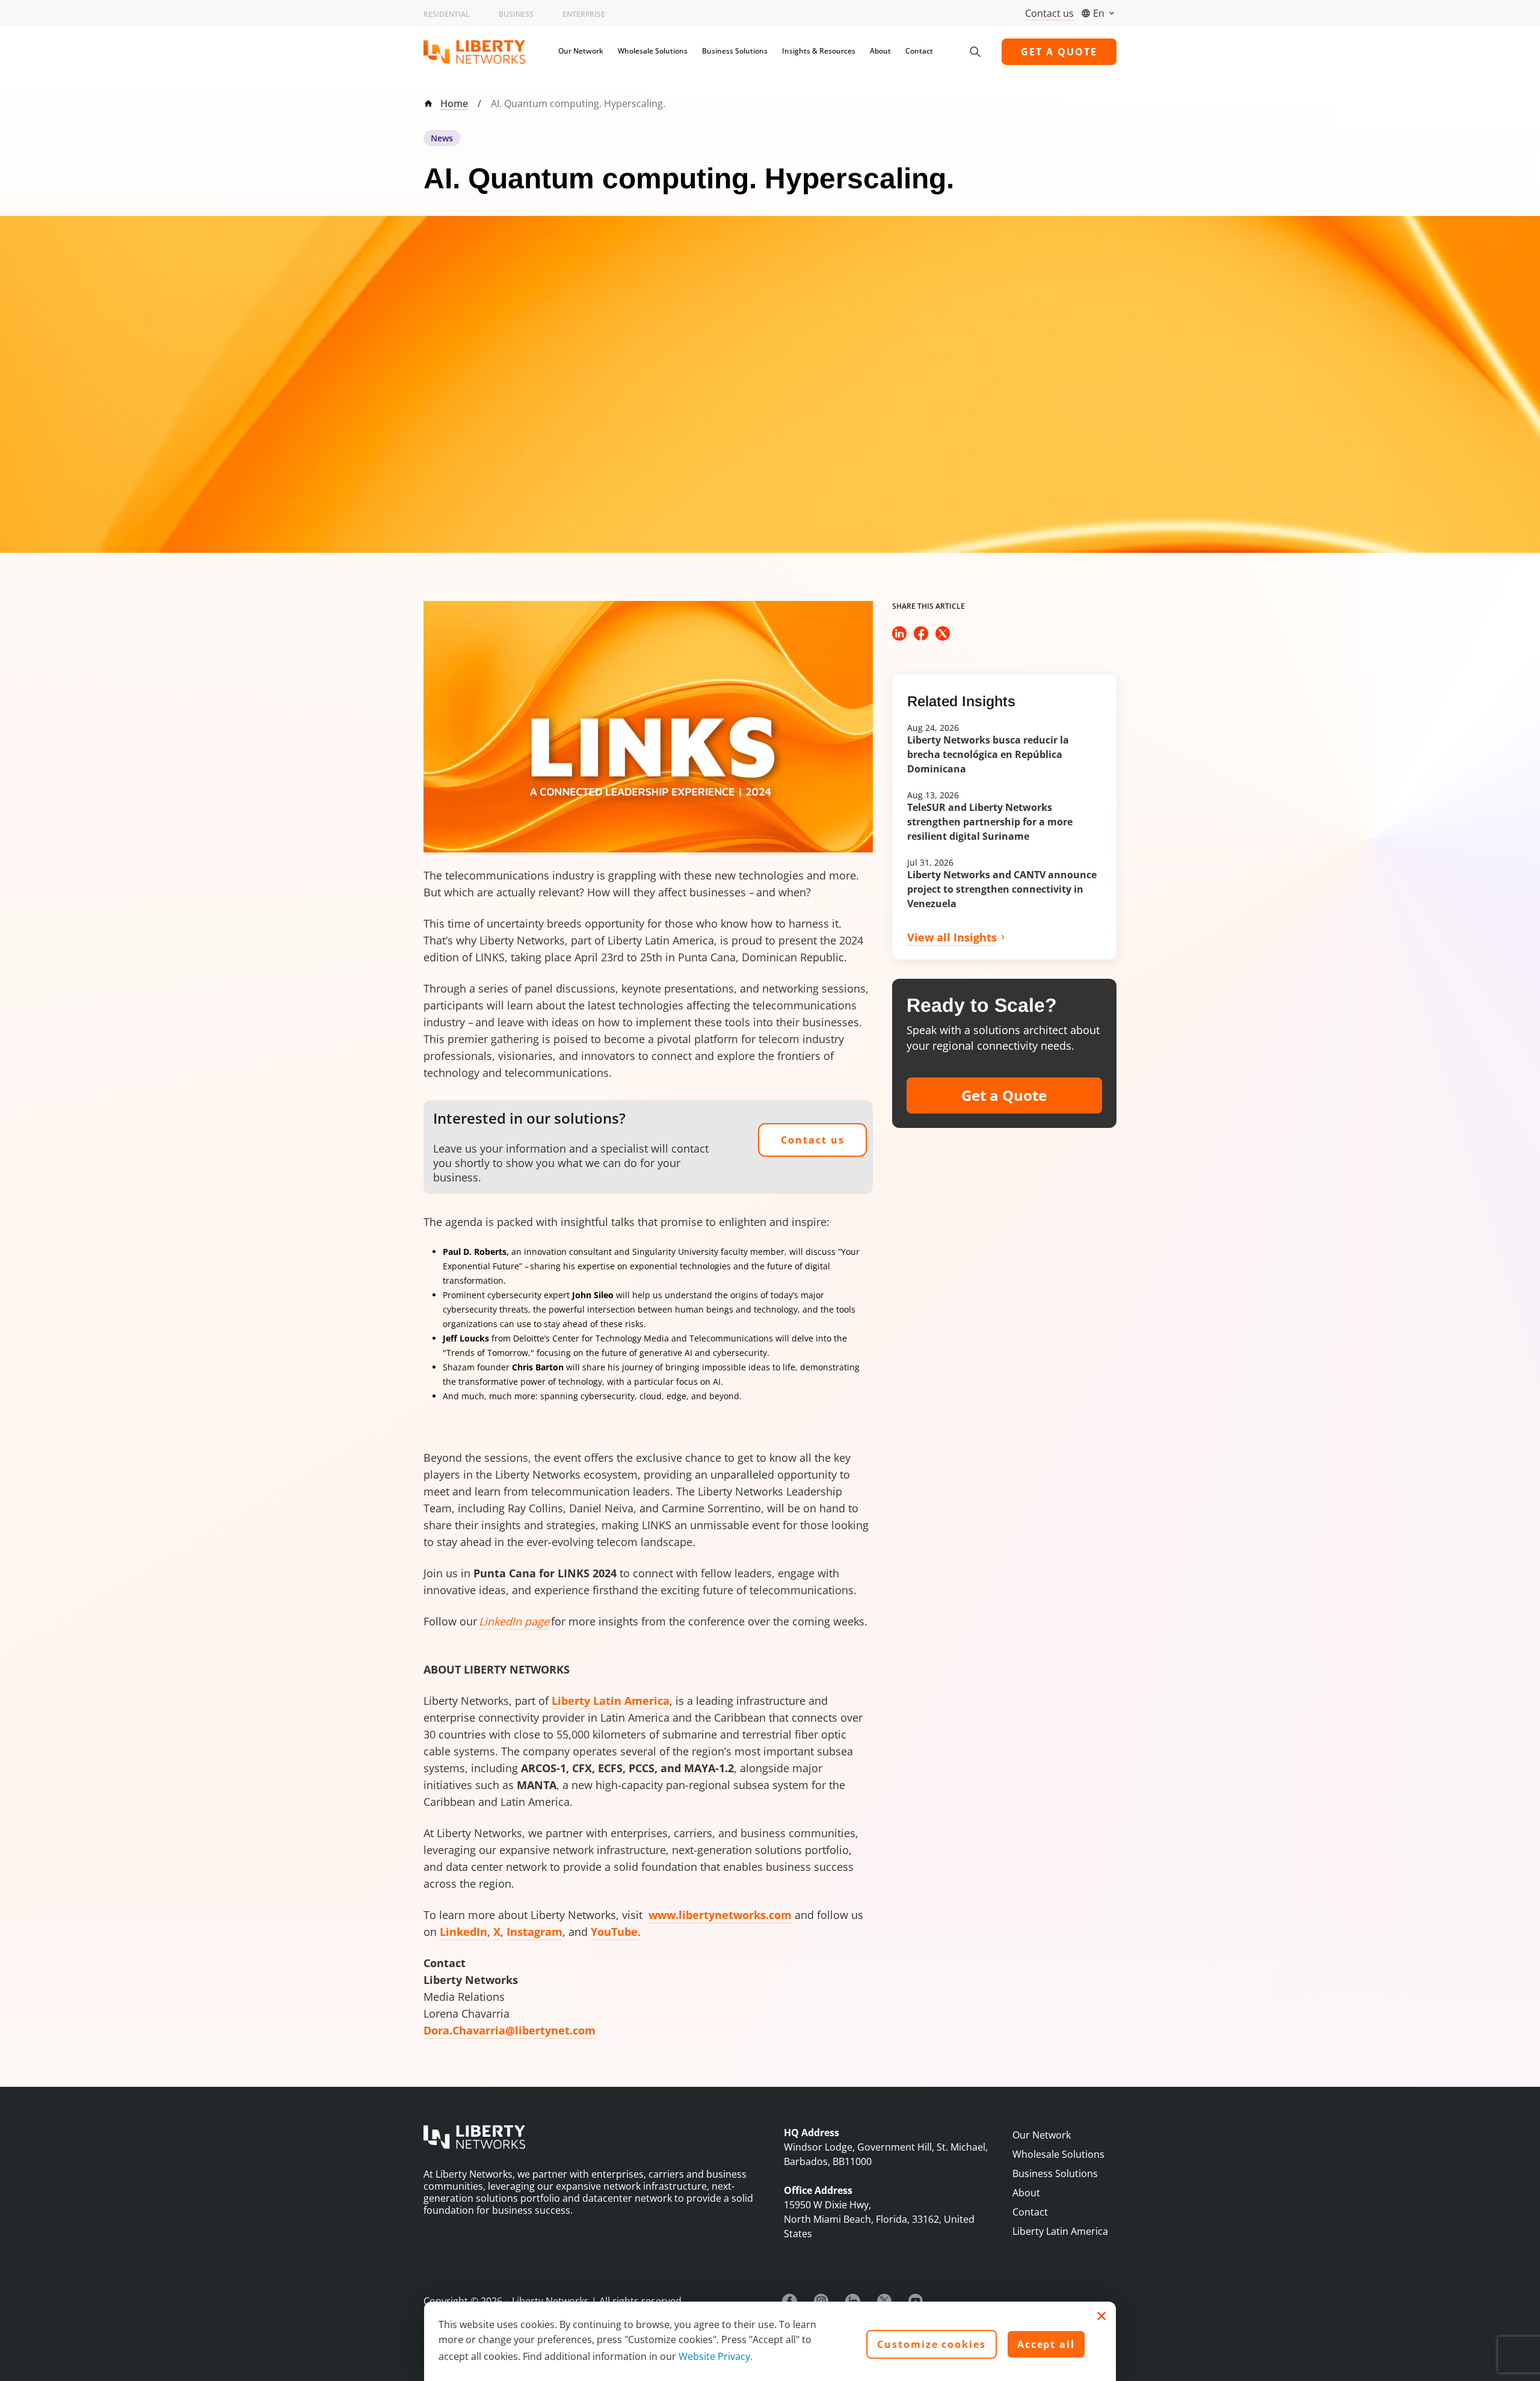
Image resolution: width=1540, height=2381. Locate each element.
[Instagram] (821, 2301)
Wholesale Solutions (653, 51)
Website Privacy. (716, 2356)
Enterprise (584, 14)
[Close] (1101, 2316)
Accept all (1046, 2344)
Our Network (581, 51)
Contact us (1049, 13)
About (880, 51)
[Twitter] (884, 2301)
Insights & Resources (819, 51)
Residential (447, 14)
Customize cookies (932, 2344)
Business (516, 14)
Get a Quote (1004, 1095)
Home (454, 103)
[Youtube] (916, 2301)
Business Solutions (735, 51)
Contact (919, 51)
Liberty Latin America (1060, 2231)
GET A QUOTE (1059, 52)
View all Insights (952, 937)
